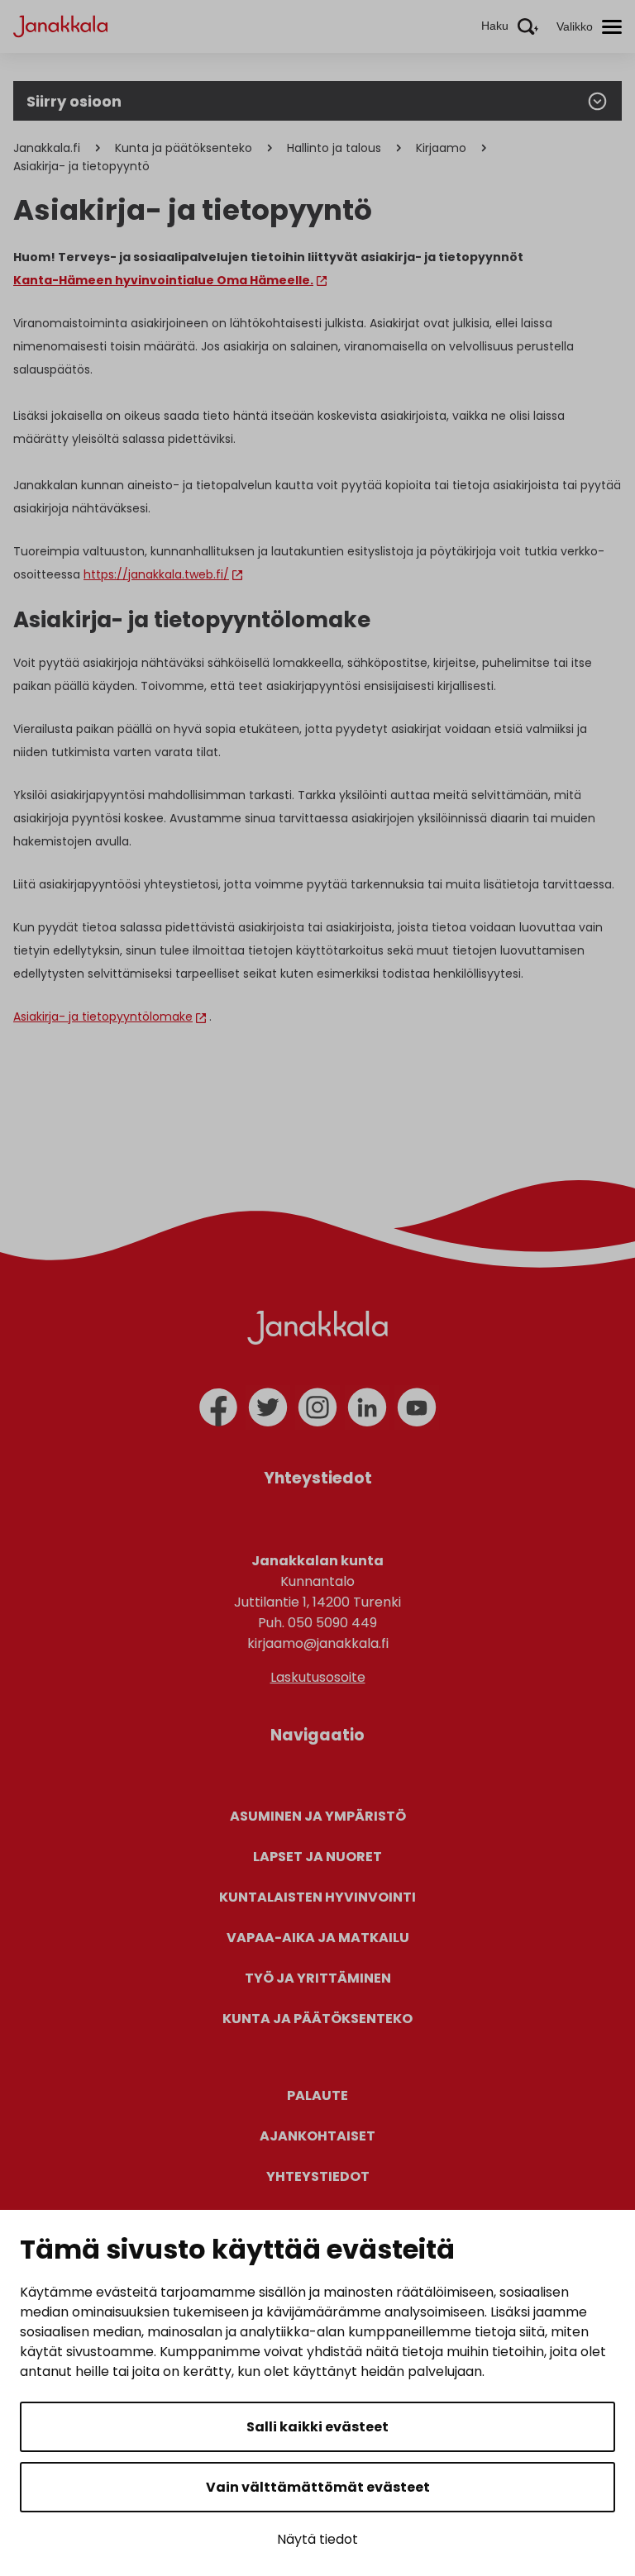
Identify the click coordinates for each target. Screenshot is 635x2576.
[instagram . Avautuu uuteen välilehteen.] (317, 1407)
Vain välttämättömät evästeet (318, 2487)
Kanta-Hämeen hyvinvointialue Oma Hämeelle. (163, 280)
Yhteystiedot (318, 2176)
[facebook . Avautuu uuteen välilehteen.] (218, 1407)
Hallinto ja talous (334, 148)
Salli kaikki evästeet (317, 2427)
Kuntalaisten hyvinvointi (317, 1897)
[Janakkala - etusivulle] (60, 25)
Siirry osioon (74, 101)
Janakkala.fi (47, 148)
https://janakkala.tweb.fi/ (156, 574)
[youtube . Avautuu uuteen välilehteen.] (417, 1407)
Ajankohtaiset (317, 2136)
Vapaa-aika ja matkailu (318, 1938)
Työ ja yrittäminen (318, 1978)
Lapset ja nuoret (317, 1857)
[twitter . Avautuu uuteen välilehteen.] (268, 1407)
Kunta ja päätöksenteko (184, 148)
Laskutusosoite (318, 1677)
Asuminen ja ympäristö (318, 1816)
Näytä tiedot (317, 2539)
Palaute (317, 2095)
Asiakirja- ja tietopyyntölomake (103, 1017)
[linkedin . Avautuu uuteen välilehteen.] (367, 1407)
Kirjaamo (441, 148)
